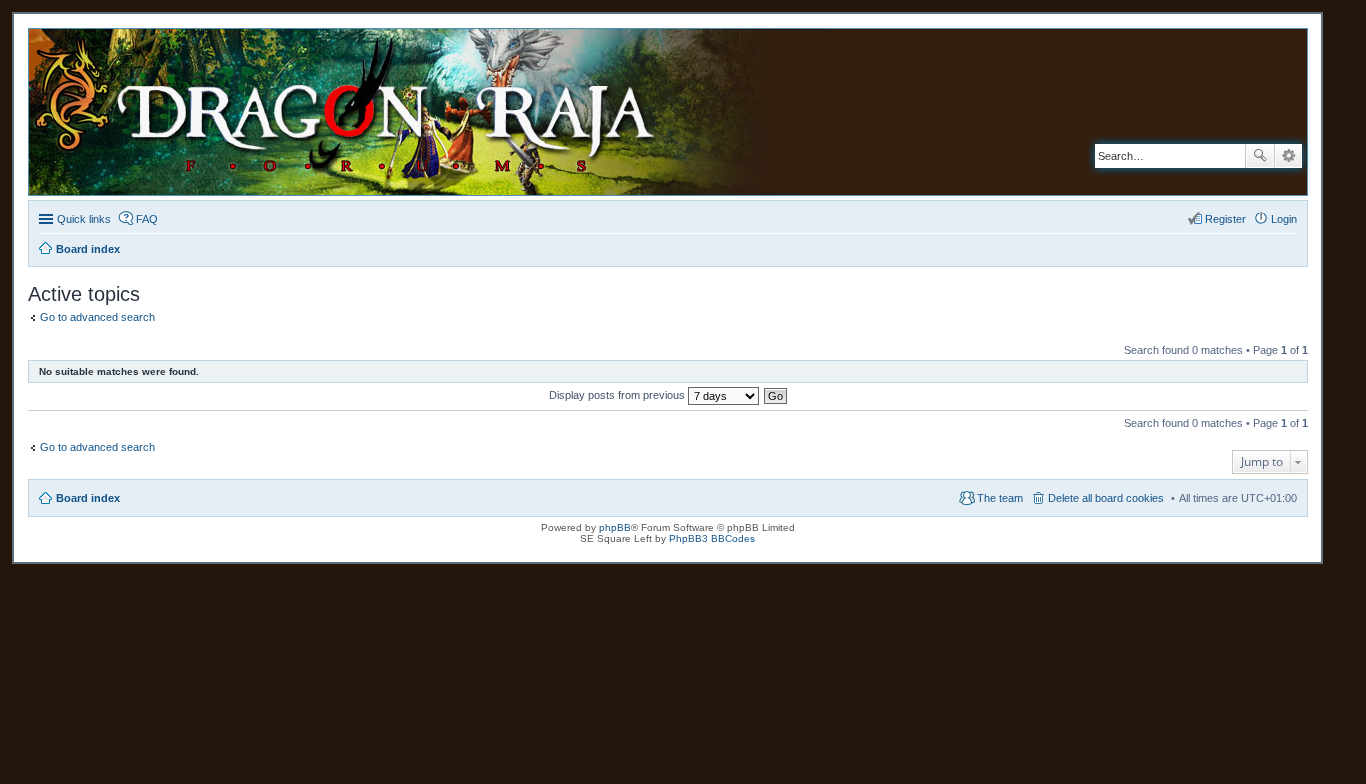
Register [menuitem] (1225, 219)
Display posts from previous (618, 395)
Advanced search (1288, 156)
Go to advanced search (97, 317)
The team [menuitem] (1000, 498)
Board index (88, 498)
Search (1260, 156)
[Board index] (444, 112)
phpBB (615, 527)
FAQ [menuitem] (147, 219)
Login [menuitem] (1284, 219)
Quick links (84, 219)
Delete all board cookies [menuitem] (1106, 498)
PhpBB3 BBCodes (712, 538)
